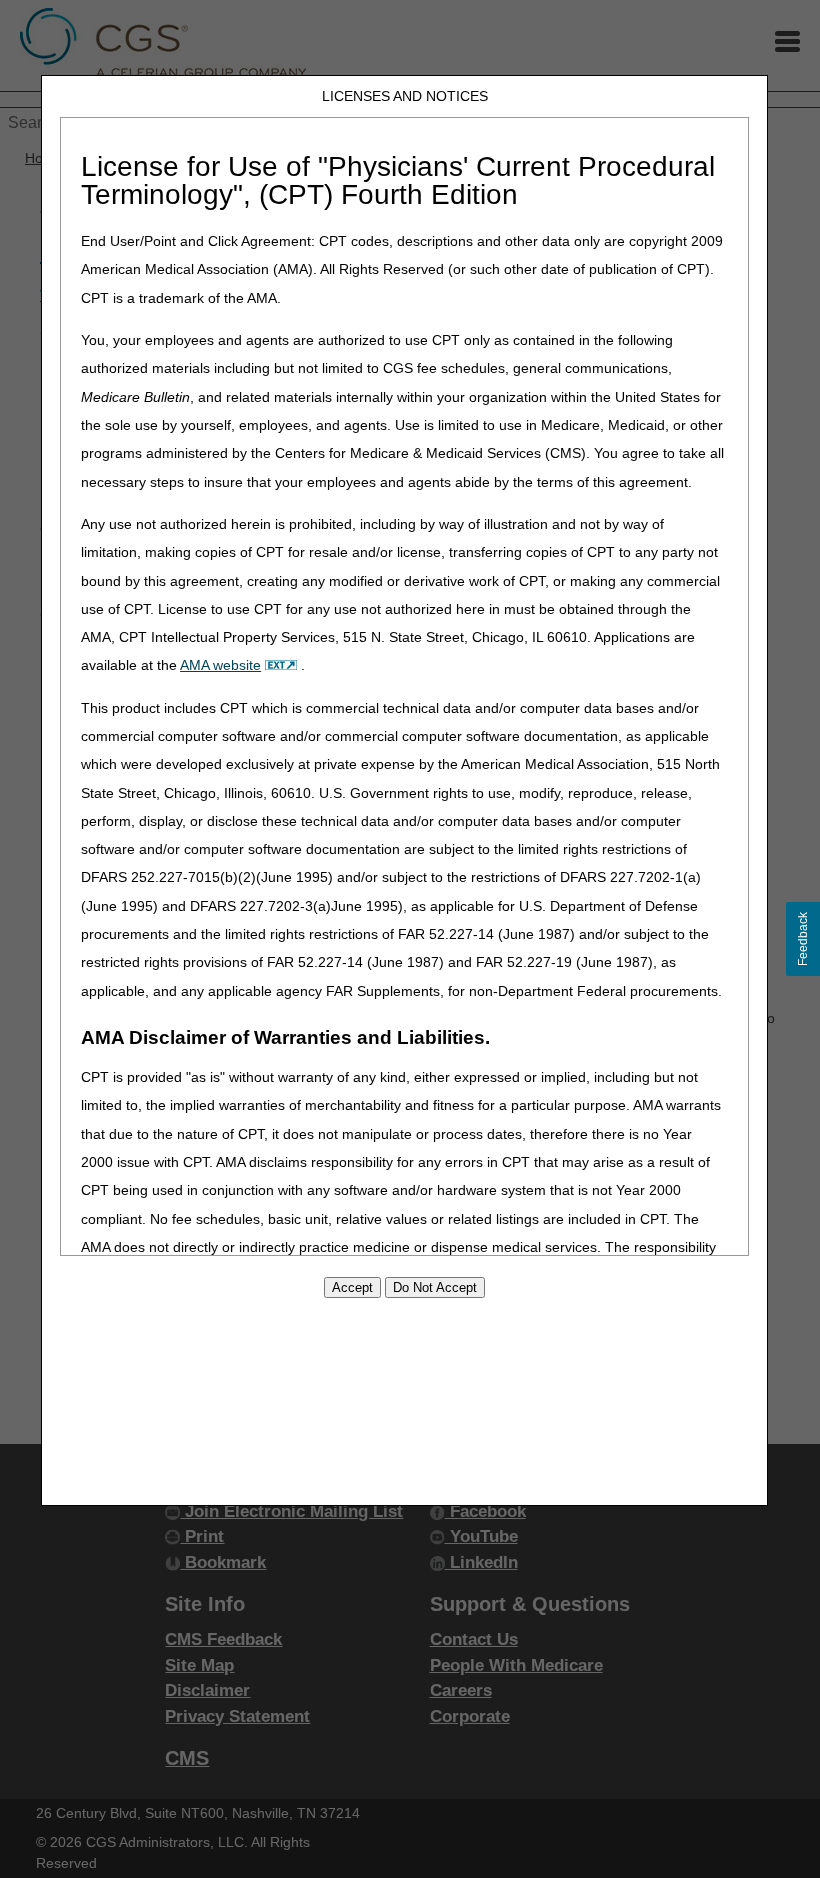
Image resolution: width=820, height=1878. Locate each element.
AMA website (220, 665)
